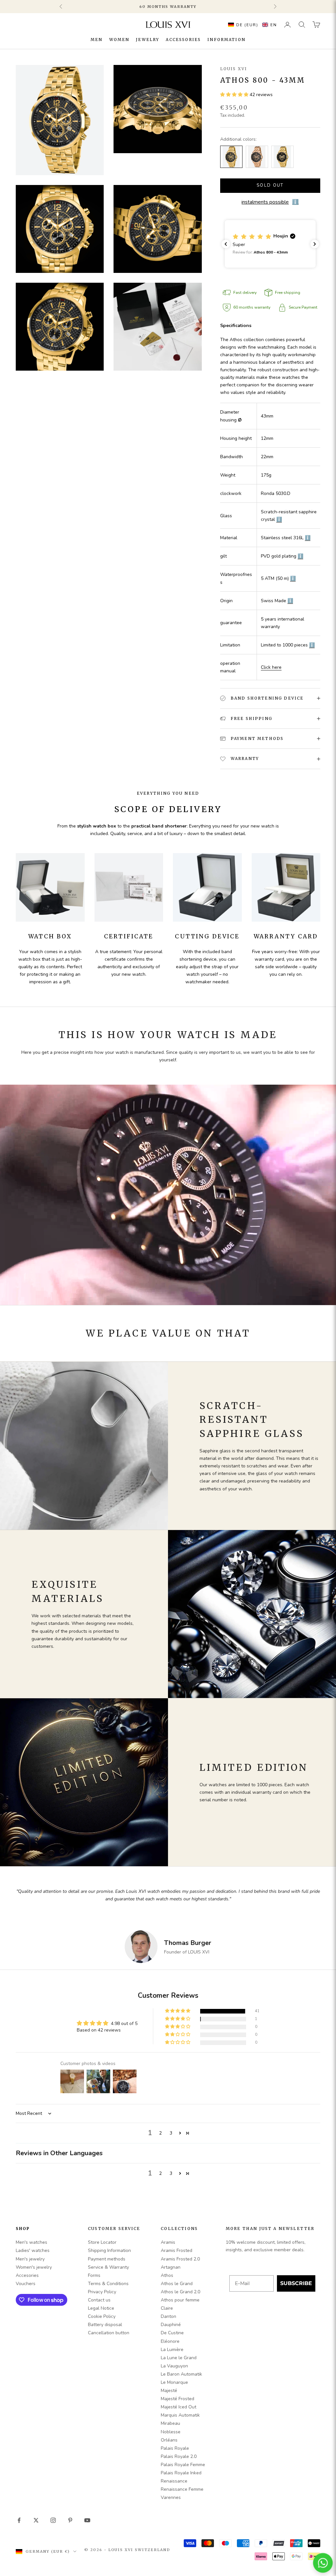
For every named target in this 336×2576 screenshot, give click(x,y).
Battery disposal (105, 2325)
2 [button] (160, 2133)
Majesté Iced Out (178, 2407)
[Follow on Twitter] (36, 2520)
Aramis (168, 2242)
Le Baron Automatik (181, 2374)
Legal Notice (101, 2308)
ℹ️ (279, 519)
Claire (167, 2308)
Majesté (169, 2391)
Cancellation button (109, 2333)
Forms (94, 2275)
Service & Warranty (108, 2267)
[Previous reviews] (226, 244)
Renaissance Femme (182, 2489)
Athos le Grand (177, 2284)
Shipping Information (109, 2250)
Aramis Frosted (177, 2250)
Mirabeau (170, 2423)
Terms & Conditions (108, 2284)
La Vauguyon (174, 2366)
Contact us (99, 2300)
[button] (251, 25)
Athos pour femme (180, 2300)
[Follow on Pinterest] (70, 2520)
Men (96, 40)
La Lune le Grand (179, 2358)
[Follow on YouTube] (87, 2520)
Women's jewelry (34, 2267)
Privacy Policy (102, 2292)
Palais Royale (175, 2448)
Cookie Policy (102, 2316)
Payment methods (107, 2259)
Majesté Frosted (178, 2399)
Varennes (171, 2497)
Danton (168, 2316)
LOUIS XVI (234, 69)
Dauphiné (171, 2325)
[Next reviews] (315, 244)
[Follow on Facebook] (19, 2520)
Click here (271, 667)
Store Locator (102, 2242)
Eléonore (170, 2341)
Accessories (183, 40)
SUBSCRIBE (296, 2283)
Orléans (169, 2440)
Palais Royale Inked (181, 2473)
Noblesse (171, 2432)
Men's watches (31, 2242)
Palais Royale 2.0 (179, 2456)
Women (119, 40)
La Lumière (172, 2350)
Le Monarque (174, 2382)
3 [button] (171, 2133)
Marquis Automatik (180, 2415)
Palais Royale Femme (183, 2465)
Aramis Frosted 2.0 (180, 2259)
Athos (167, 2275)
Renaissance (174, 2481)
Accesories (27, 2275)
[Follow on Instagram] (53, 2520)
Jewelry (147, 40)
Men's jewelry (30, 2259)
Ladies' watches (33, 2250)
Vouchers (26, 2284)
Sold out (270, 185)
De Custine (172, 2333)
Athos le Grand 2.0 (180, 2292)
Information (226, 40)
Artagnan (171, 2267)
